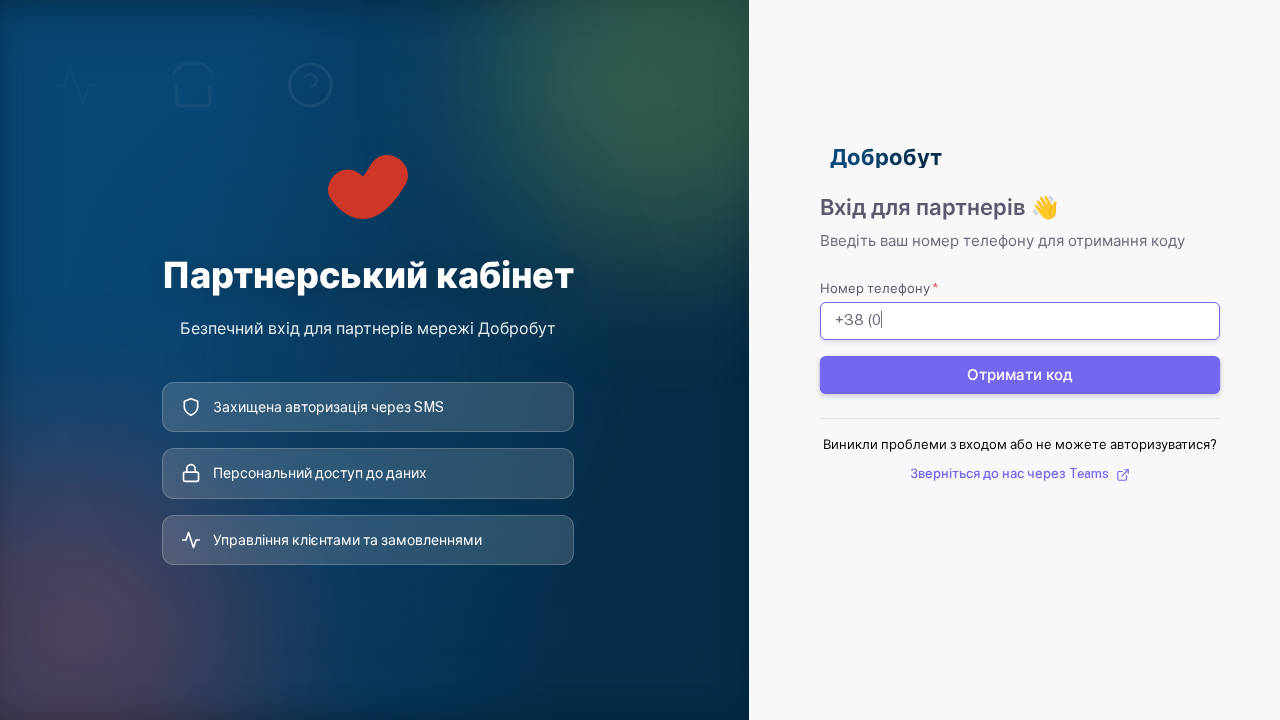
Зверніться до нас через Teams (1011, 473)
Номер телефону (879, 288)
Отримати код (1020, 373)
